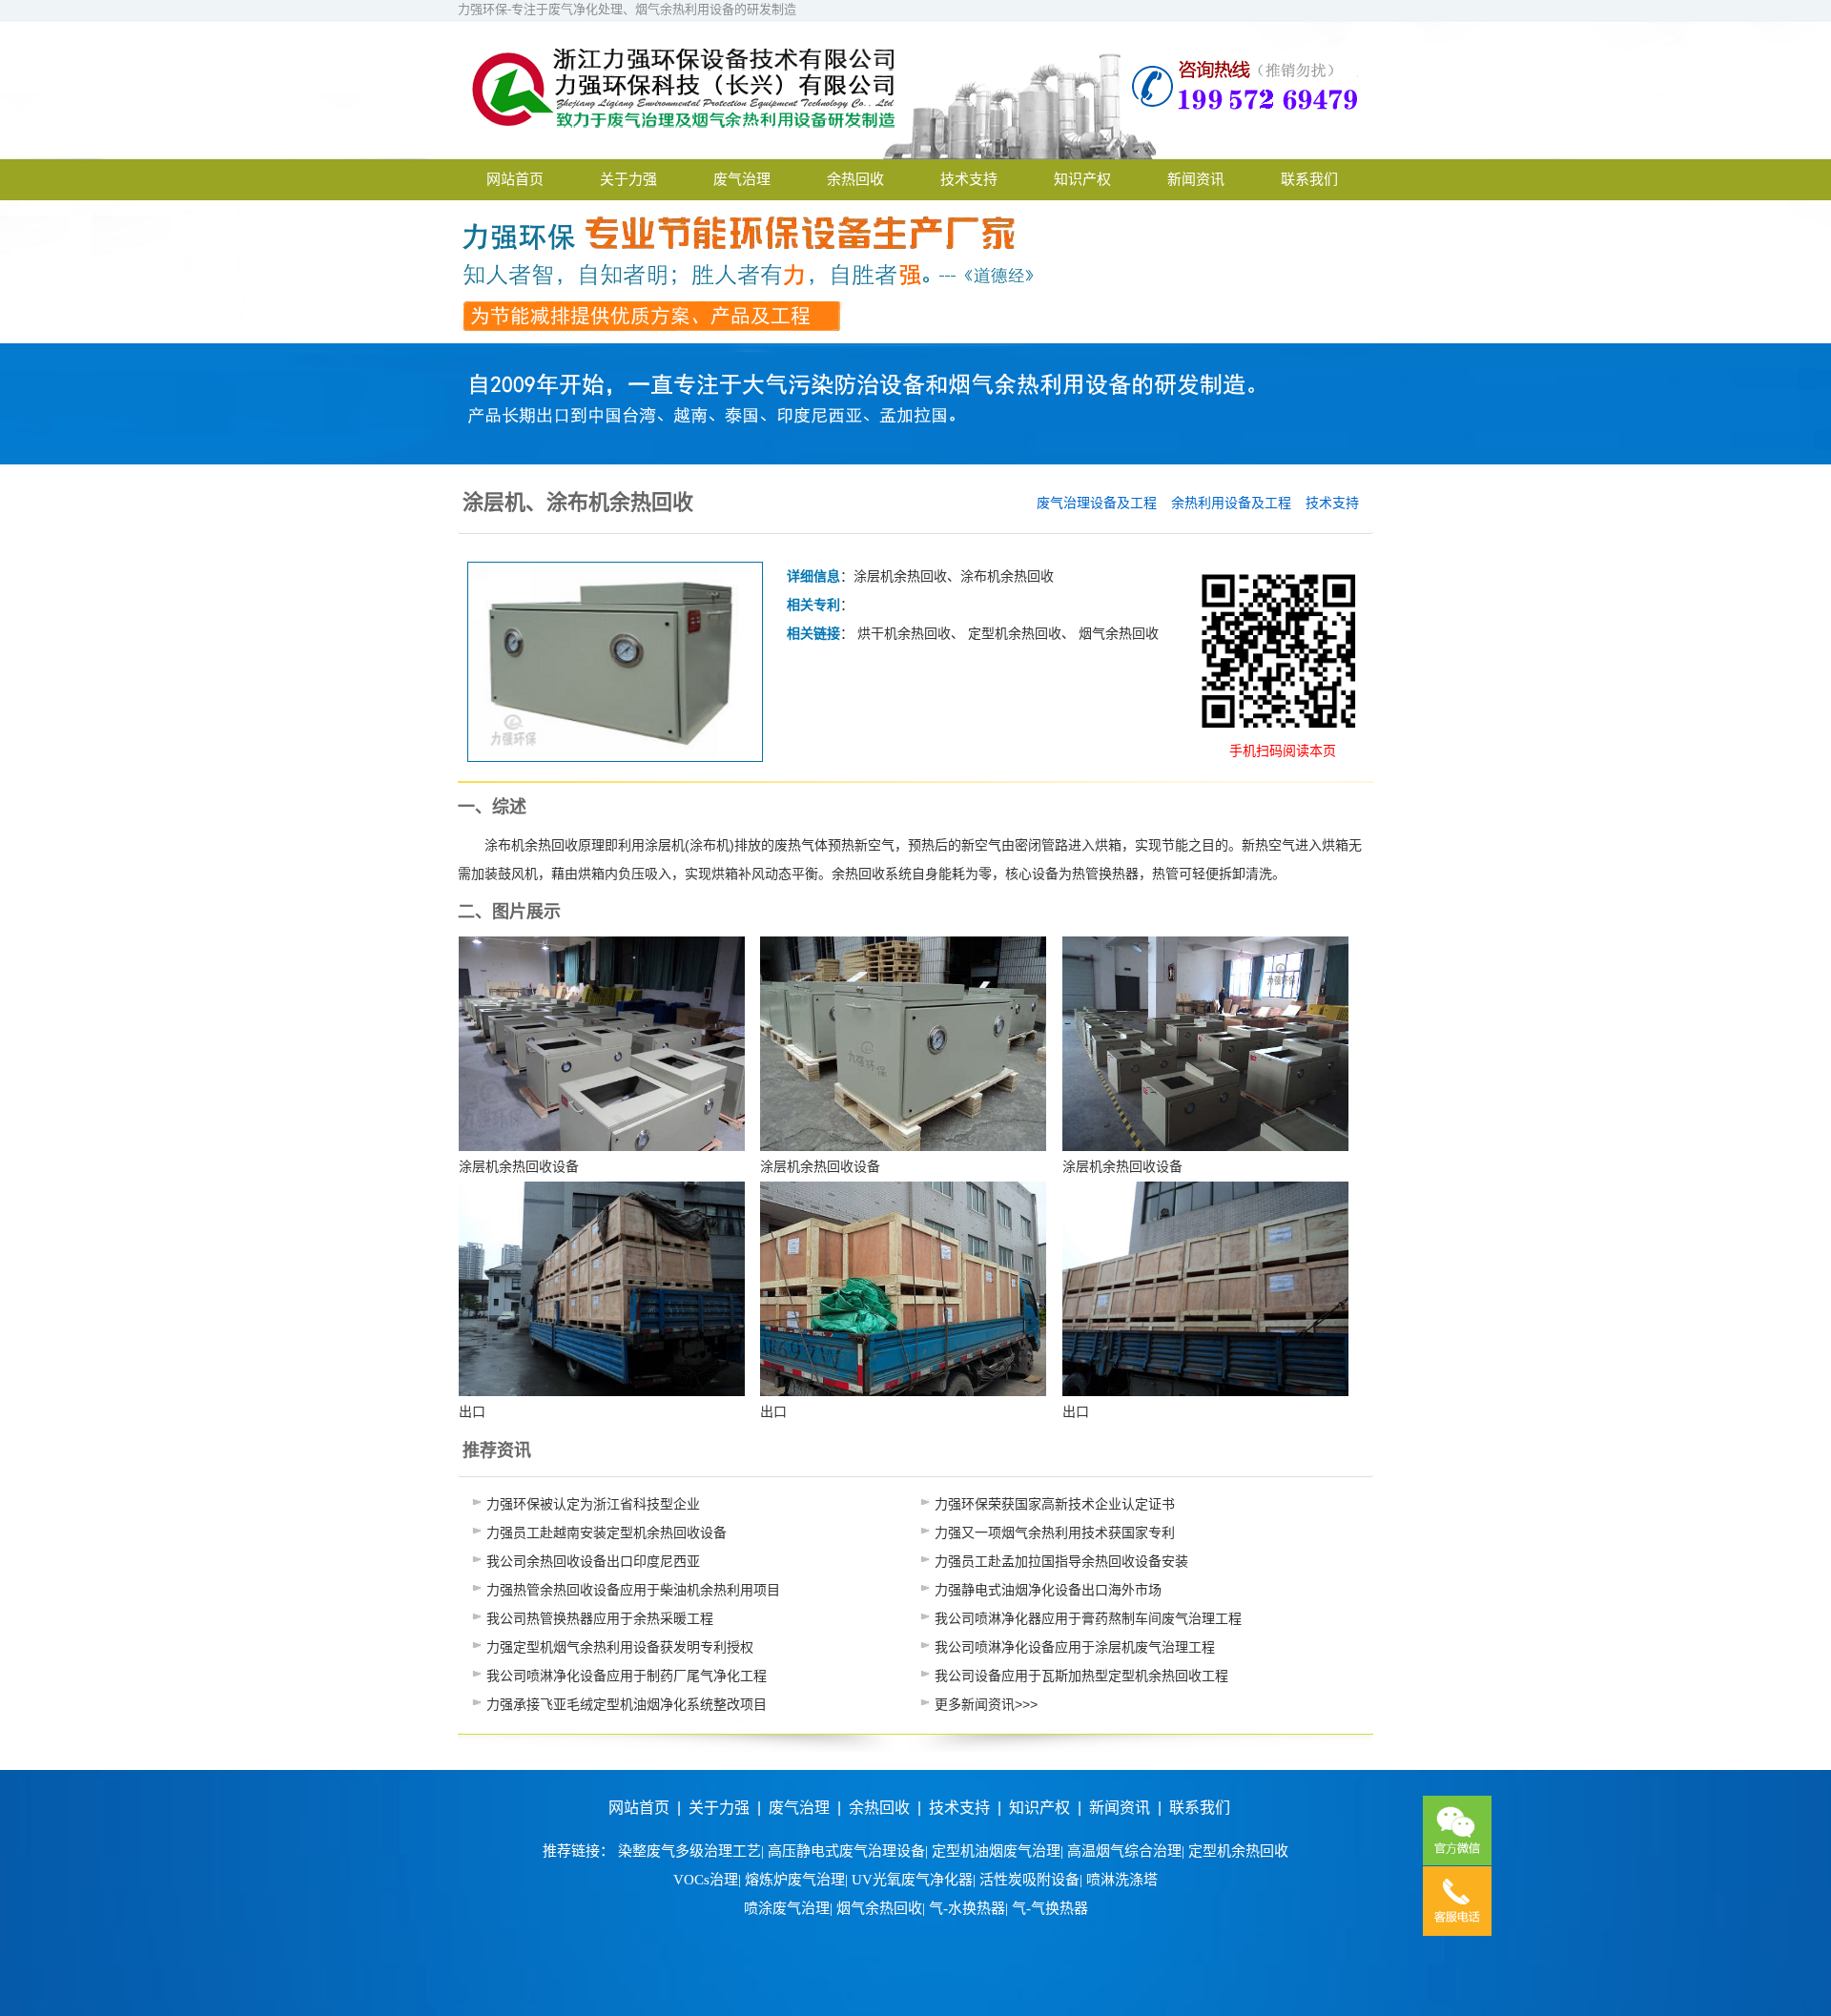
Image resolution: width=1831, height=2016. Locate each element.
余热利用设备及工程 (1231, 503)
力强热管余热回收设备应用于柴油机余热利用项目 (633, 1590)
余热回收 (855, 179)
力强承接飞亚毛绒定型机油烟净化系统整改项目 (627, 1704)
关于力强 (628, 179)
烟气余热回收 (1119, 633)
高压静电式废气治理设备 (846, 1851)
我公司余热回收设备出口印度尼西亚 (593, 1561)
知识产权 (1082, 179)
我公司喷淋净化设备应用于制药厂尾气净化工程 (627, 1676)
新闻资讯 (1196, 179)
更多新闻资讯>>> (986, 1704)
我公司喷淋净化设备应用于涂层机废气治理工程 (1075, 1647)
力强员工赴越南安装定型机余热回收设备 (607, 1533)
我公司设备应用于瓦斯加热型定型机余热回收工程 (1081, 1676)
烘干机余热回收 (904, 633)
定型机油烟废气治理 (996, 1851)
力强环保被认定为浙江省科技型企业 (593, 1504)
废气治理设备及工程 (1097, 503)
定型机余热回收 (1015, 633)
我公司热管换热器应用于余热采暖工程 (600, 1618)
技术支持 (969, 179)
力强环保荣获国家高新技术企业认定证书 (1055, 1504)
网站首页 (515, 179)
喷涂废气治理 (787, 1908)
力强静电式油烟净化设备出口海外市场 (1048, 1590)
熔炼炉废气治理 (795, 1880)
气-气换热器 (1050, 1908)
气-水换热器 (967, 1908)
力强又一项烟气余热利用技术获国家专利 (1055, 1533)
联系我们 (1309, 179)
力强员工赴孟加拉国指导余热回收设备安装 (1061, 1561)
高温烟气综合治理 (1124, 1851)
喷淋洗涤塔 (1122, 1880)
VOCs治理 (706, 1880)
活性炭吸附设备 (1029, 1880)
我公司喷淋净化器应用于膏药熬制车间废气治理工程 (1088, 1618)
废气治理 (742, 179)
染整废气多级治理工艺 (689, 1851)
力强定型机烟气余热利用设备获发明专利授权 (620, 1647)
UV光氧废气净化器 (912, 1880)
